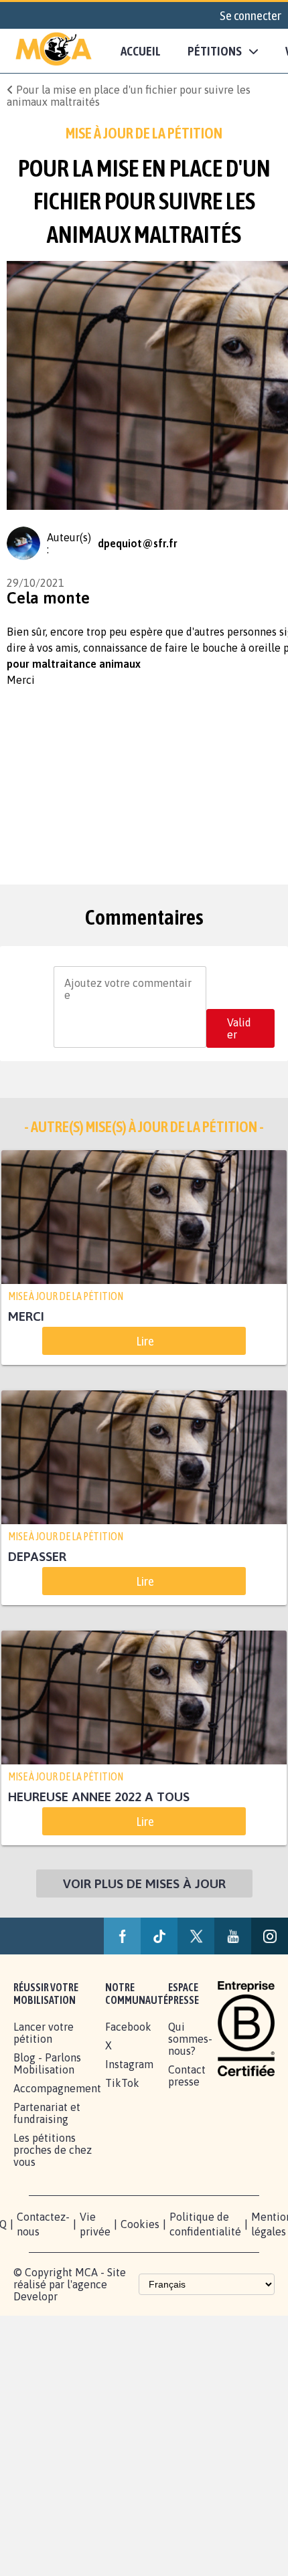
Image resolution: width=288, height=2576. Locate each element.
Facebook (128, 2027)
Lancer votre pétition (44, 2033)
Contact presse (187, 2076)
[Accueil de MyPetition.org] (54, 51)
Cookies (140, 2225)
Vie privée (95, 2225)
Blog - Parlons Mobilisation (47, 2064)
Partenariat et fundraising (47, 2114)
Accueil (141, 51)
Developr (35, 2297)
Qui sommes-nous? (190, 2039)
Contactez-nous (43, 2225)
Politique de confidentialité (205, 2225)
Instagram (129, 2065)
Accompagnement (57, 2089)
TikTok (122, 2084)
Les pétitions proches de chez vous (53, 2150)
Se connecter (250, 15)
